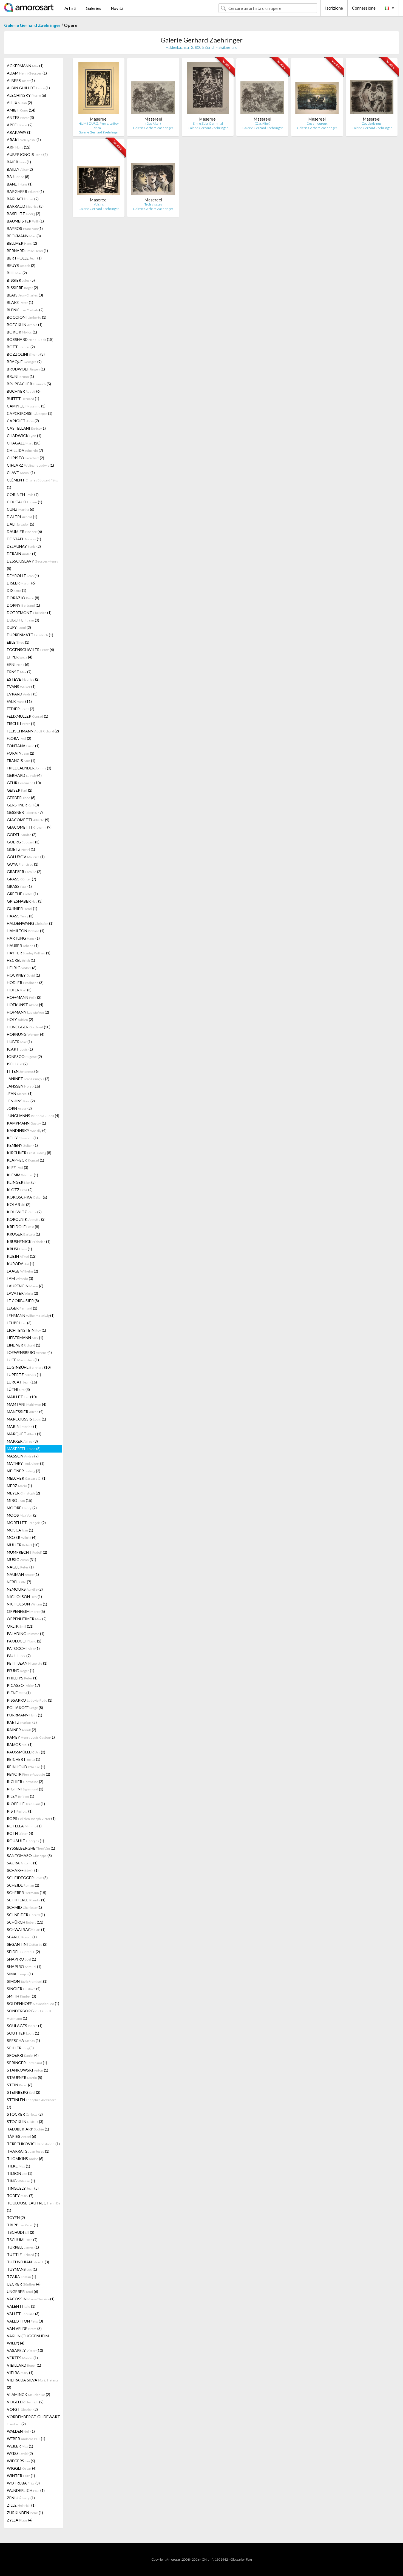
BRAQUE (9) (24, 362)
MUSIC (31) (22, 1560)
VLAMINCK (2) (29, 2394)
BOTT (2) (21, 347)
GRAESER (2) (24, 871)
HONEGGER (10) (29, 1027)
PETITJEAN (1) (27, 1663)
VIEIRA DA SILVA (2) (32, 2384)
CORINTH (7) (23, 494)
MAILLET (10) (22, 1397)
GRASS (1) (19, 886)
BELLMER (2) (22, 243)
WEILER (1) (20, 2446)
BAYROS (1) (25, 228)
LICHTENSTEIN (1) (26, 1330)
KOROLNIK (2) (26, 1219)
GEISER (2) (20, 790)
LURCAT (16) (22, 1382)
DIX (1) (17, 590)
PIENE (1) (19, 1693)
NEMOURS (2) (25, 1589)
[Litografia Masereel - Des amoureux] (317, 89)
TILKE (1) (19, 2166)
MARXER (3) (22, 1441)
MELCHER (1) (27, 1478)
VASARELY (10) (25, 2350)
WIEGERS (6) (21, 2461)
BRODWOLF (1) (26, 369)
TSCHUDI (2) (21, 2232)
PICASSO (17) (23, 1685)
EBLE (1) (18, 642)
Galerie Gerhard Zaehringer (32, 25)
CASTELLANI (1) (26, 428)
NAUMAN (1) (23, 1574)
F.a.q (249, 2559)
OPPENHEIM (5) (26, 1611)
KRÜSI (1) (19, 1249)
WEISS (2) (20, 2453)
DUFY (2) (19, 627)
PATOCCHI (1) (23, 1648)
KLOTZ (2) (20, 1190)
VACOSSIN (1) (31, 2299)
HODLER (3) (25, 982)
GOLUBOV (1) (26, 857)
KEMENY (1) (22, 1145)
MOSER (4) (22, 1537)
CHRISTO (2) (25, 458)
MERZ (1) (19, 1486)
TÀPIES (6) (22, 2136)
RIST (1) (20, 1811)
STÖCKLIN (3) (25, 2122)
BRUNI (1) (20, 376)
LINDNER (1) (24, 1345)
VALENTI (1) (21, 2306)
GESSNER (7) (25, 812)
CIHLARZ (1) (30, 465)
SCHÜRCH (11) (25, 1922)
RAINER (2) (22, 1730)
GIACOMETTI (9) (28, 820)
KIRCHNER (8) (29, 1153)
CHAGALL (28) (24, 443)
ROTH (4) (20, 1833)
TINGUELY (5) (23, 2188)
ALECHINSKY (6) (26, 95)
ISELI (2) (17, 1064)
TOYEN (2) (16, 2217)
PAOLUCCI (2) (24, 1641)
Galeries (93, 8)
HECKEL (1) (21, 960)
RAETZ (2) (22, 1722)
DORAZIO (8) (23, 598)
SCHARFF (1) (23, 1870)
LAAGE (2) (22, 1271)
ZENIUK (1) (21, 2498)
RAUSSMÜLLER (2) (26, 1752)
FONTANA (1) (23, 746)
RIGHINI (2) (25, 1789)
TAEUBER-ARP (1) (28, 2129)
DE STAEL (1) (24, 539)
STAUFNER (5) (25, 2077)
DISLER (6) (21, 583)
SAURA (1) (22, 1863)
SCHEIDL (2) (23, 1885)
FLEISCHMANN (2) (33, 731)
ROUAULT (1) (25, 1841)
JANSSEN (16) (23, 1086)
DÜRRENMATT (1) (30, 635)
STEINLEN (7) (32, 2103)
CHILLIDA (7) (25, 450)
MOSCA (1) (20, 1530)
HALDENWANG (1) (30, 923)
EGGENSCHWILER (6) (30, 650)
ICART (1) (20, 1049)
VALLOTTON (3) (25, 2321)
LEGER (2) (22, 1308)
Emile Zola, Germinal (208, 123)
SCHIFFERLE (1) (26, 1900)
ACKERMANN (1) (25, 66)
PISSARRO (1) (30, 1700)
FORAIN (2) (21, 753)
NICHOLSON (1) (24, 1597)
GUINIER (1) (22, 908)
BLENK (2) (25, 310)
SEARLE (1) (22, 1937)
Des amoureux (317, 123)
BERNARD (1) (27, 251)
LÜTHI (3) (18, 1389)
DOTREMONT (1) (29, 613)
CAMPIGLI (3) (26, 406)
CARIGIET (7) (23, 421)
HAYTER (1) (29, 953)
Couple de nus (371, 123)
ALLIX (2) (19, 103)
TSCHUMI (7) (22, 2240)
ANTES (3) (20, 117)
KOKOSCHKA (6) (27, 1197)
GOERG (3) (23, 842)
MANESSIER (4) (25, 1412)
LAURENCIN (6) (25, 1286)
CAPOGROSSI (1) (30, 413)
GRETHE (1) (22, 894)
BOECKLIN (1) (25, 325)
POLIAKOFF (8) (25, 1708)
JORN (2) (19, 1108)
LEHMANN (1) (31, 1315)
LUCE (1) (23, 1360)
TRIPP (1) (22, 2225)
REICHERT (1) (24, 1759)
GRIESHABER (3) (25, 901)
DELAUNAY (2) (24, 546)
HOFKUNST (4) (25, 1005)
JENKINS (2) (21, 1101)
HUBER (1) (19, 1042)
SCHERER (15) (27, 1892)
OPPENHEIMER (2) (27, 1619)
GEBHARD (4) (24, 775)
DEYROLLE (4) (23, 576)
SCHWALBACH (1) (26, 1929)
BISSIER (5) (21, 280)
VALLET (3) (23, 2314)
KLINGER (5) (21, 1182)
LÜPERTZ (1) (24, 1375)
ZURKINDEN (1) (25, 2513)
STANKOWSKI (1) (28, 2070)
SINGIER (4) (24, 1989)
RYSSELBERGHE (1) (31, 1848)
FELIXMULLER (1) (28, 716)
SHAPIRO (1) (22, 1959)
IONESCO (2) (24, 1056)
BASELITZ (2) (24, 214)
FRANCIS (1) (21, 761)
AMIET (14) (21, 110)
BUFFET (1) (23, 399)
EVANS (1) (21, 687)
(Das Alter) (153, 123)
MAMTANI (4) (27, 1404)
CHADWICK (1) (24, 436)
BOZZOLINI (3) (26, 354)
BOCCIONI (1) (27, 317)
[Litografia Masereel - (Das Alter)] (153, 89)
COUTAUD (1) (25, 502)
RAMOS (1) (20, 1745)
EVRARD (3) (22, 694)
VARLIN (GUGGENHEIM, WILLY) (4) (28, 2339)
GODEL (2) (22, 835)
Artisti (70, 8)
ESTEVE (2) (23, 679)
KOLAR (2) (19, 1204)
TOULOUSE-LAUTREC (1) (34, 2207)
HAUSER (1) (23, 945)
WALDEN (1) (21, 2431)
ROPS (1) (31, 1818)
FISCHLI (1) (21, 724)
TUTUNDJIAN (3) (28, 2262)
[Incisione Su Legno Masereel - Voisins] (99, 170)
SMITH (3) (22, 1996)
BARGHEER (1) (25, 191)
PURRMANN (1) (25, 1715)
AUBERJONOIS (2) (27, 154)
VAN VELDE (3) (24, 2328)
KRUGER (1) (23, 1234)
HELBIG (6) (22, 968)
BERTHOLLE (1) (24, 258)
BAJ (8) (18, 177)
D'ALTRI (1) (22, 517)
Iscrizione (334, 8)
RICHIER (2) (25, 1781)
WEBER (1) (26, 2439)
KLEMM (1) (22, 1175)
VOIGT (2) (22, 2409)
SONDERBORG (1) (29, 2015)
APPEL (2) (20, 125)
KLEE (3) (18, 1167)
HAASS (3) (20, 916)
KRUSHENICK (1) (29, 1241)
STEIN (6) (20, 2085)
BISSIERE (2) (22, 288)
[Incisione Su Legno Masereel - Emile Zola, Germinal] (208, 89)
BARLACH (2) (23, 199)
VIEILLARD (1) (24, 2365)
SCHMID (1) (24, 1907)
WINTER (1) (21, 2476)
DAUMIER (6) (24, 531)
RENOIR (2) (29, 1774)
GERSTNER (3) (23, 805)
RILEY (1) (21, 1796)
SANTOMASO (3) (29, 1855)
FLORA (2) (19, 738)
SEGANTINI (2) (27, 1944)
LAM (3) (20, 1278)
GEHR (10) (24, 783)
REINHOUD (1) (26, 1767)
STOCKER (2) (25, 2114)
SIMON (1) (27, 1981)
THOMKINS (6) (25, 2159)
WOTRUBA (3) (23, 2483)
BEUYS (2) (21, 265)
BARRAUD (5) (25, 206)
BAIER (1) (19, 162)
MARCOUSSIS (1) (26, 1419)
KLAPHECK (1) (25, 1160)
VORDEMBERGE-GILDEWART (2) (33, 2420)
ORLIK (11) (20, 1626)
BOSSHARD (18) (30, 339)
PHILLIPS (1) (22, 1678)
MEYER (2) (23, 1493)
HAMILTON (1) (26, 931)
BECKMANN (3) (24, 236)
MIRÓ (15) (20, 1500)
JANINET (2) (28, 1079)
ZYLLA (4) (20, 2520)
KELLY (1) (22, 1138)
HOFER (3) (19, 990)
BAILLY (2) (20, 169)
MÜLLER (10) (23, 1545)
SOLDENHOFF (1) (33, 2003)
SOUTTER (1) (23, 2033)
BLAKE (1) (20, 302)
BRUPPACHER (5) (29, 384)
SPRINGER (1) (27, 2063)
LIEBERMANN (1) (25, 1338)
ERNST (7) (19, 672)
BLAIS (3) (25, 295)
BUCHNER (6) (24, 391)
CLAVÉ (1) (21, 473)
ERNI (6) (18, 664)
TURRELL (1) (23, 2247)
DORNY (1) (23, 605)
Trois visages (153, 204)
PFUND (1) (21, 1671)
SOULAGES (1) (25, 2026)
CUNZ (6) (21, 509)
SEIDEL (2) (23, 1952)
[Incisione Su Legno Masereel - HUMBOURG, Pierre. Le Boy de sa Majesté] (99, 89)
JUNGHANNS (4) (33, 1116)
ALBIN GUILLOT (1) (28, 88)
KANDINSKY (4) (27, 1130)
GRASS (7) (22, 879)
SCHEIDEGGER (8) (27, 1878)
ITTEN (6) (23, 1071)
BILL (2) (17, 273)
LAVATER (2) (22, 1293)
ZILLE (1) (21, 2505)
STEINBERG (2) (24, 2092)
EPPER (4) (20, 657)
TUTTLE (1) (23, 2254)
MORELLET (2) (26, 1523)
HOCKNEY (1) (23, 975)
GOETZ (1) (21, 849)
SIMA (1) (20, 1974)
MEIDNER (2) (24, 1471)
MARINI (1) (22, 1426)
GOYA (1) (23, 864)
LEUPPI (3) (19, 1323)
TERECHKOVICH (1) (33, 2144)
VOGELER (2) (25, 2402)
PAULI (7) (19, 1656)
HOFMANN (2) (28, 1012)
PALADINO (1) (26, 1634)
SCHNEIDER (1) (26, 1915)
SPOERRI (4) (23, 2055)
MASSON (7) (23, 1456)
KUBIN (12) (22, 1256)
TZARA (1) (22, 2277)
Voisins (99, 204)
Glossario (237, 2559)
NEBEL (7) (19, 1582)
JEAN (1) (20, 1093)
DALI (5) (21, 524)
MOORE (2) (22, 1508)
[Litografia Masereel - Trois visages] (153, 170)
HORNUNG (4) (26, 1034)
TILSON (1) (20, 2173)
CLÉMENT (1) (32, 484)
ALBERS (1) (21, 80)
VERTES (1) (22, 2358)
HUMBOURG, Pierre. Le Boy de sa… (99, 126)
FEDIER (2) (21, 709)
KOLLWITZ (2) (24, 1212)
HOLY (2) (20, 1019)
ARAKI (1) (24, 140)
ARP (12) (19, 147)
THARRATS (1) (28, 2151)
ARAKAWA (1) (19, 132)
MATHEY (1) (26, 1463)
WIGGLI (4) (22, 2468)
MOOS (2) (22, 1515)
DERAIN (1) (22, 554)
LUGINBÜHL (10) (29, 1367)
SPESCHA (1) (23, 2040)
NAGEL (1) (20, 1567)
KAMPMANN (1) (26, 1123)
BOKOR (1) (22, 332)
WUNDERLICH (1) (26, 2490)
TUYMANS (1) (22, 2269)
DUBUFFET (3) (23, 620)
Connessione (364, 8)
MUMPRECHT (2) (27, 1552)
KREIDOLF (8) (23, 1227)
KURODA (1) (21, 1264)
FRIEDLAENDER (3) (29, 768)
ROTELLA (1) (24, 1826)
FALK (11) (19, 701)
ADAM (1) (27, 73)
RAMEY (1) (31, 1737)
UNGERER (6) (22, 2291)
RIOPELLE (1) (26, 1804)
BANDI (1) (20, 184)
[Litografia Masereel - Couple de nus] (372, 89)
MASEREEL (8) (24, 1449)
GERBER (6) (21, 798)
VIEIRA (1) (20, 2373)
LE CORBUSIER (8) (23, 1301)
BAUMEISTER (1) (25, 221)
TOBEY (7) (20, 2196)
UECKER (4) (24, 2284)
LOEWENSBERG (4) (29, 1352)
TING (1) (21, 2181)
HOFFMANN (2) (24, 997)
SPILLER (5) (20, 2048)
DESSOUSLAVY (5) (32, 565)
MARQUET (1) (24, 1434)
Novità (117, 8)
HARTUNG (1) (23, 938)
